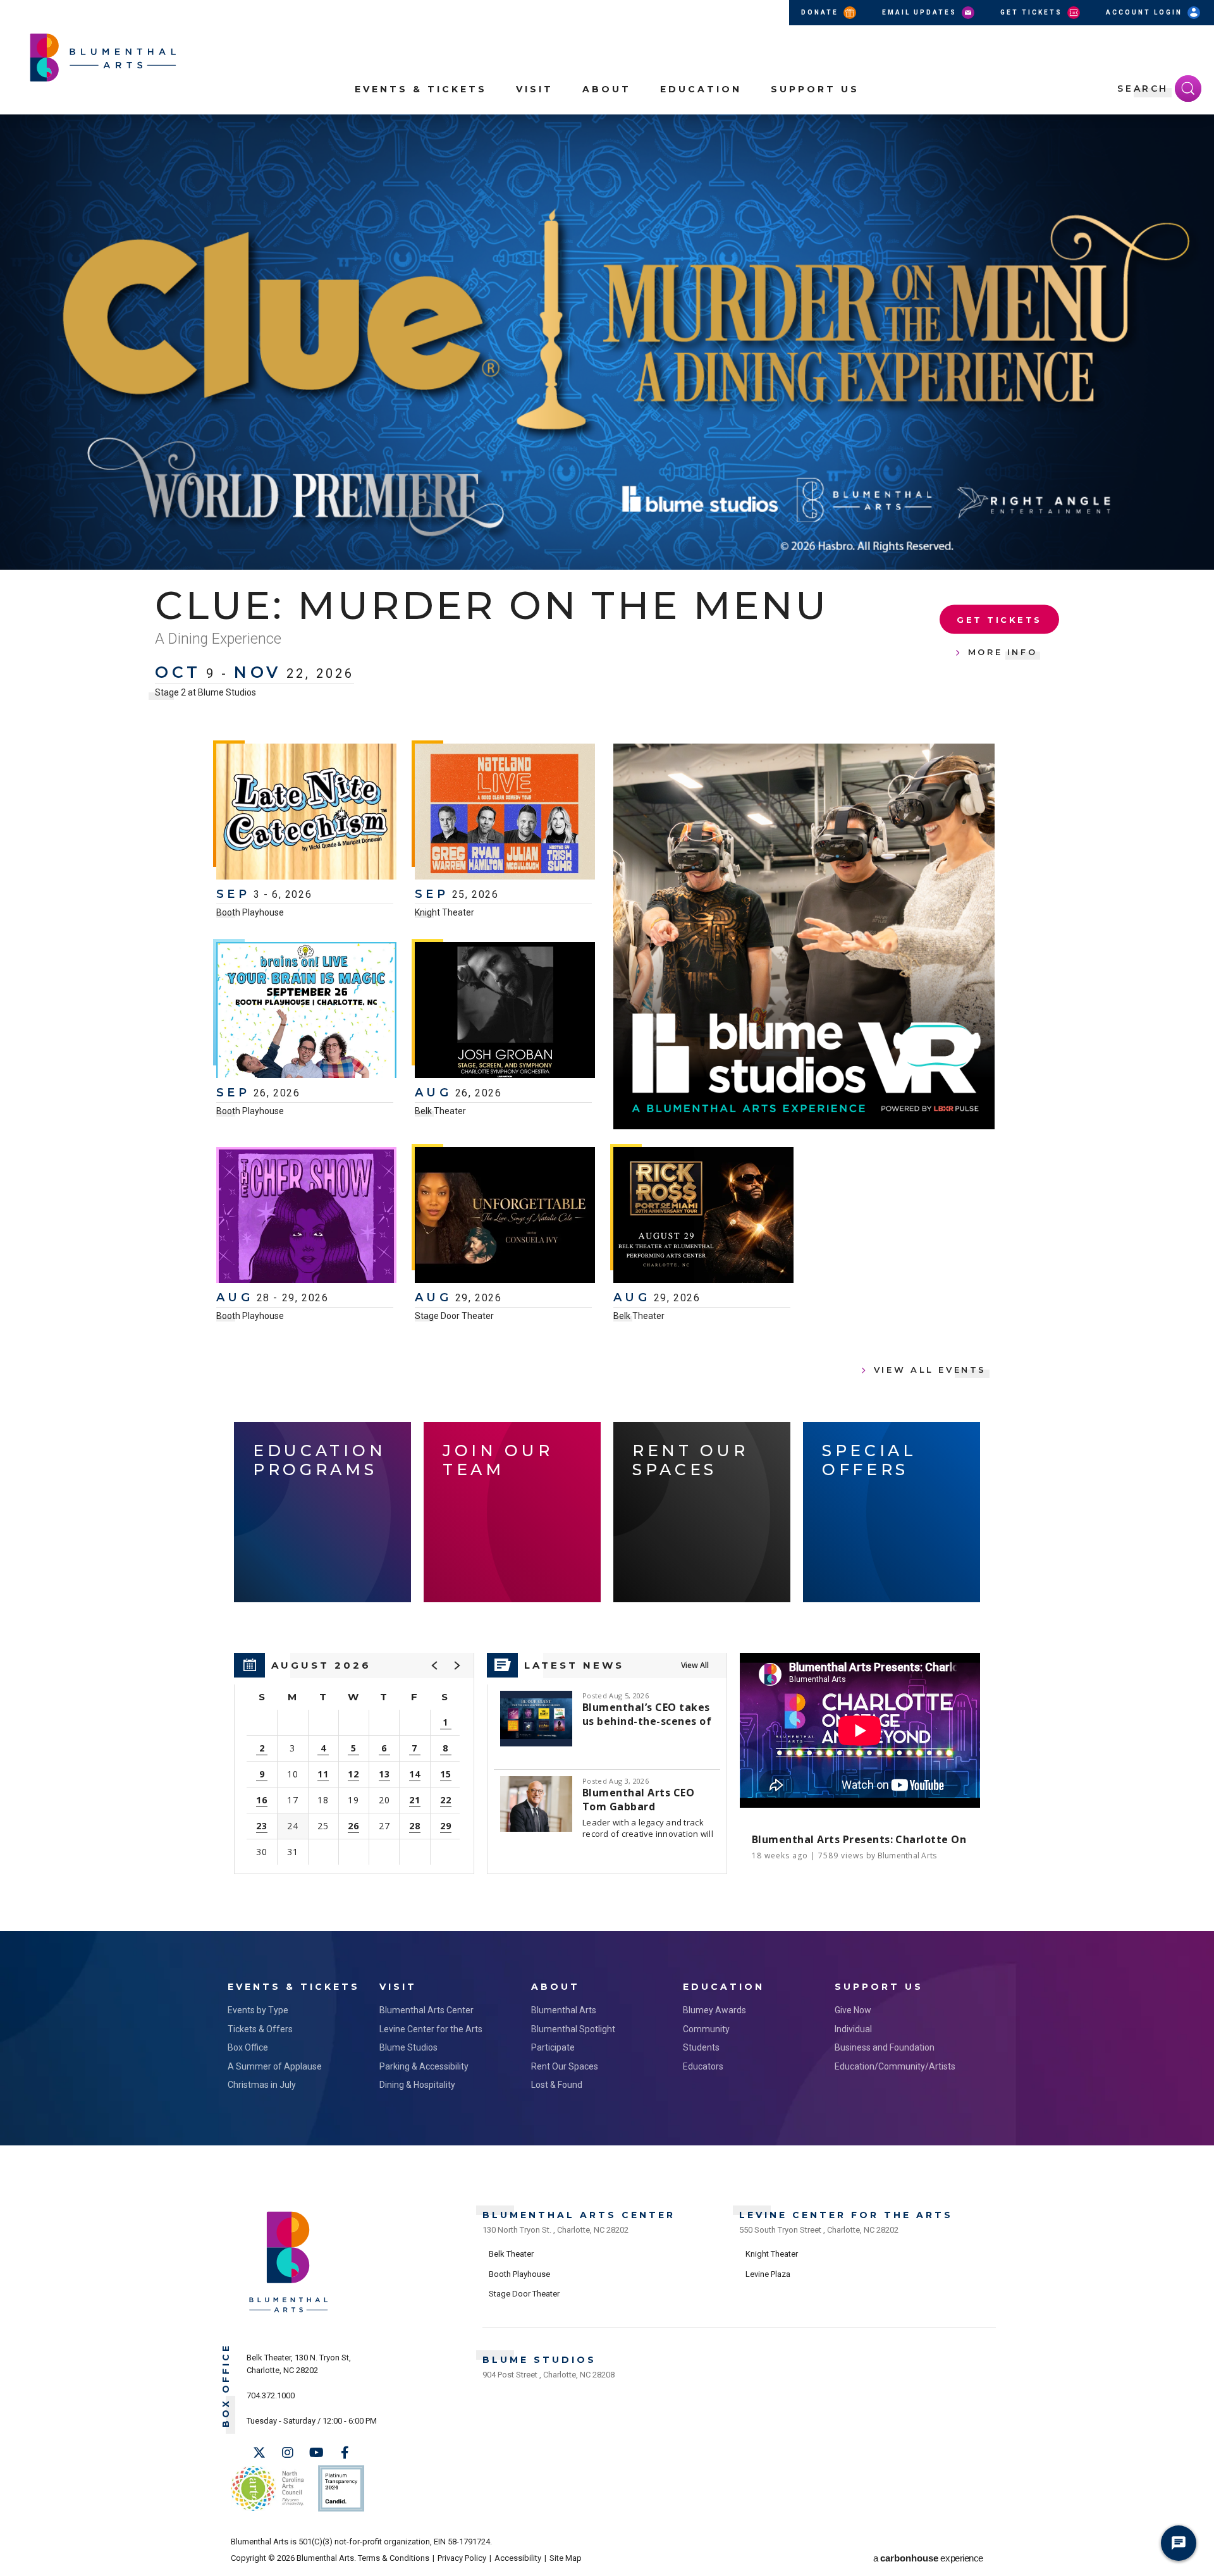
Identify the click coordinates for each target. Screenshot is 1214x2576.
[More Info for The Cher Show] (306, 1217)
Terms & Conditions (394, 2558)
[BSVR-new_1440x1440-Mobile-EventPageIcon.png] (804, 936)
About (607, 89)
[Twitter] (259, 2453)
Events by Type (258, 2010)
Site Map (566, 2558)
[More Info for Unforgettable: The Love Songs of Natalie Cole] (505, 1217)
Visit (535, 89)
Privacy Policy (462, 2558)
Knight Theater (445, 912)
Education (701, 89)
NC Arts (267, 2488)
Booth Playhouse (250, 912)
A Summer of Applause (275, 2066)
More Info (1003, 641)
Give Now (853, 2010)
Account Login (1146, 12)
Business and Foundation (885, 2047)
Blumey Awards (714, 2010)
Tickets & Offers (260, 2029)
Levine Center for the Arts (431, 2029)
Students (701, 2047)
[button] (1198, 132)
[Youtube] (316, 2453)
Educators (703, 2066)
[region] (354, 1763)
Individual (853, 2029)
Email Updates (921, 12)
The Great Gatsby (374, 605)
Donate (821, 12)
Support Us (815, 89)
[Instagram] (288, 2453)
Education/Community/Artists (895, 2066)
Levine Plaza (768, 2274)
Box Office (248, 2047)
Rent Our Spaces (565, 2066)
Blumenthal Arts (564, 2010)
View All (695, 1665)
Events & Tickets (421, 89)
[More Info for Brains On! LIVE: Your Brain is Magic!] (306, 1012)
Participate (553, 2047)
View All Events (930, 1370)
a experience (928, 2558)
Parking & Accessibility (424, 2066)
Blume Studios (408, 2047)
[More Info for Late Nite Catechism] (306, 813)
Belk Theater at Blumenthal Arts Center (234, 670)
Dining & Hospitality (417, 2085)
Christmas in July (262, 2085)
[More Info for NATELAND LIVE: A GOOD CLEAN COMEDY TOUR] (505, 813)
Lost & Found (557, 2085)
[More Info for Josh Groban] (505, 1012)
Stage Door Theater (454, 1316)
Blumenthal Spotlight (573, 2029)
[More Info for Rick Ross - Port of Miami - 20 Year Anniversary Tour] (703, 1217)
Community (706, 2029)
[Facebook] (345, 2453)
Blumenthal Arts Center (426, 2010)
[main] (607, 1023)
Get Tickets (1033, 12)
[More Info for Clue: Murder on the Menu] (607, 342)
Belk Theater (440, 1111)
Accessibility (518, 2558)
